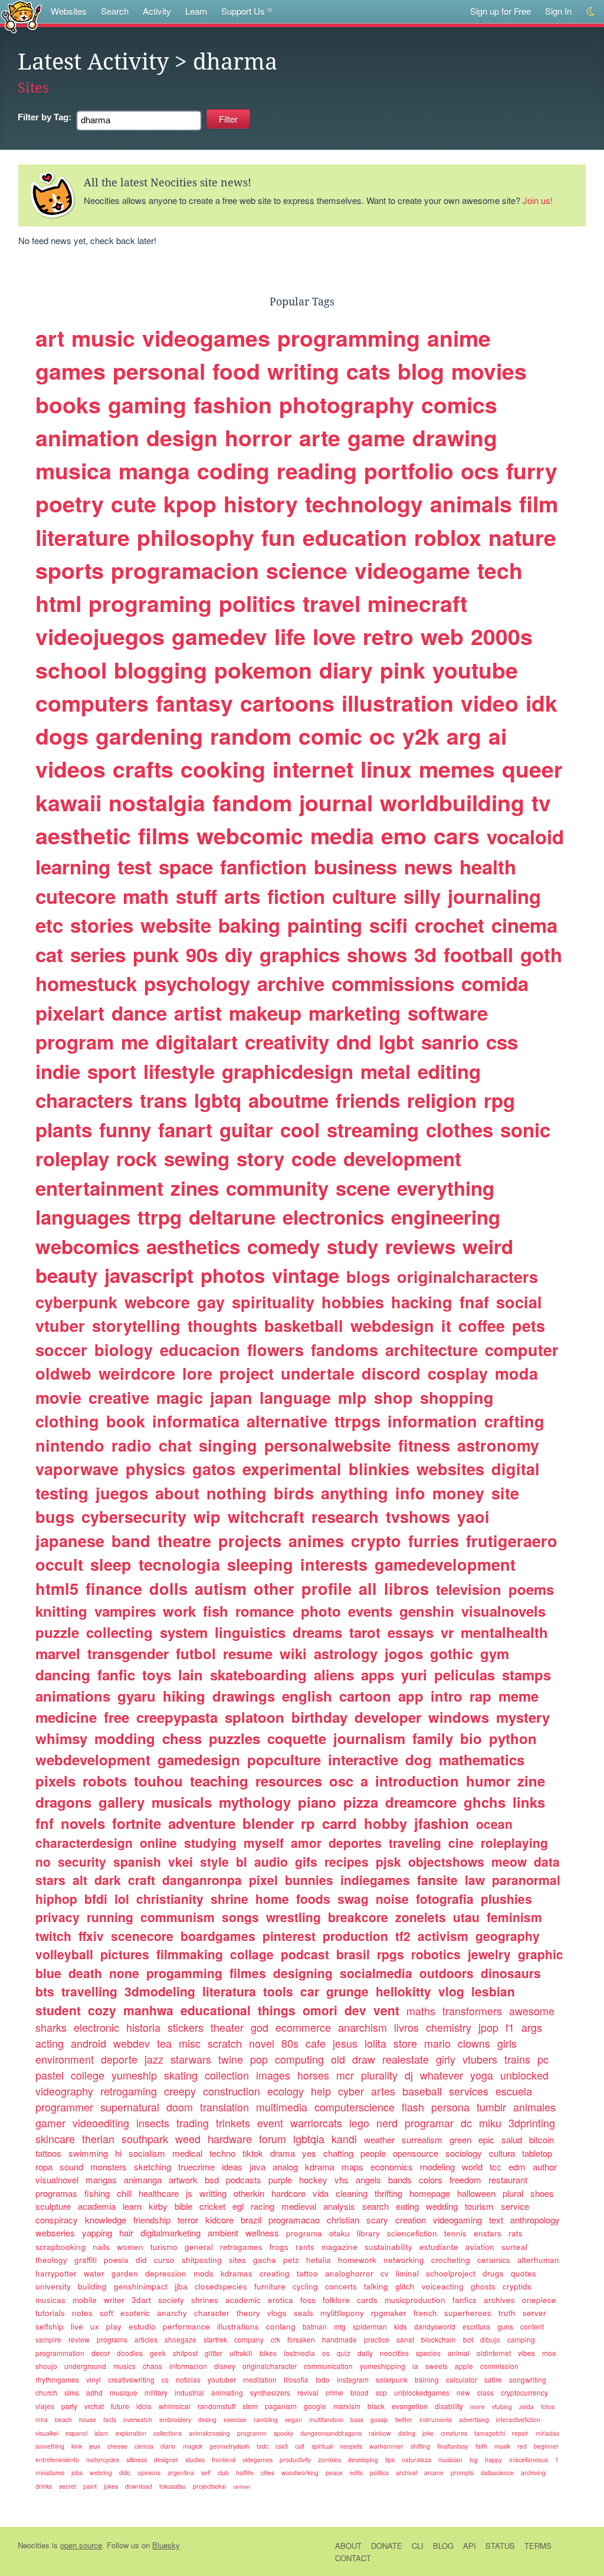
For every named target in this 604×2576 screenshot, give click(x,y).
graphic (541, 1954)
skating (181, 2075)
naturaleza (416, 2460)
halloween (476, 2193)
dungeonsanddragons (331, 2433)
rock (137, 1158)
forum (273, 2139)
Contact (353, 2558)
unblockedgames (422, 2392)
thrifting (388, 2193)
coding (233, 471)
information (432, 1421)
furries (434, 1541)
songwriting (528, 2379)
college (88, 2075)
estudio (142, 2326)
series (98, 954)
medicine (66, 1717)
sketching (152, 2167)
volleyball (64, 1954)
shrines (205, 2300)
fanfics (465, 2300)
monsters (109, 2167)
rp (308, 1823)
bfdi (96, 1899)
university (53, 2286)
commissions (393, 983)
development (402, 1158)
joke (428, 2433)
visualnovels (503, 1611)
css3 (282, 2446)
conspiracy (57, 2220)
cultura (502, 2153)
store (405, 2043)
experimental (292, 1469)
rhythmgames (57, 2379)
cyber (351, 2091)
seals (303, 2313)
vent (386, 2010)
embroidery (175, 2419)
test (134, 866)
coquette (297, 1738)
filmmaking (190, 1954)
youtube (475, 670)
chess (182, 1738)
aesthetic (83, 835)
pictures (125, 1954)
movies (489, 371)
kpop (190, 504)
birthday (319, 1717)
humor (488, 1781)
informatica (196, 1421)
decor (101, 2353)
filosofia (296, 2379)
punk (156, 954)
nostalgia (157, 802)
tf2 (403, 1936)
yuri (414, 1674)
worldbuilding (452, 802)
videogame (412, 570)
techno (222, 2153)
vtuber (60, 1325)
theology (51, 2260)
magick (193, 2446)
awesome (532, 2011)
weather (379, 2139)
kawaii (68, 802)
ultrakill (241, 2353)
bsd (212, 2179)
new (463, 2392)
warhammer (386, 2446)
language (295, 1397)
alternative (287, 1421)
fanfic (116, 1674)
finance (114, 1588)
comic (330, 736)
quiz (344, 2353)
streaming (373, 1129)
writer (114, 2300)
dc (466, 2123)
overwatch (138, 2419)
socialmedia (376, 1973)
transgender (128, 1653)
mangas (101, 2179)
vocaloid (525, 836)
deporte (119, 2059)
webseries (55, 2233)
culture (364, 896)
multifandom (326, 2419)
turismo (164, 2247)
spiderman (370, 2326)
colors (431, 2179)
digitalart (197, 1042)
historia (143, 2027)
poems (531, 1589)
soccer (61, 1350)
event (270, 2123)
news (428, 866)
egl (238, 2206)
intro (447, 1696)
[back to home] (22, 16)
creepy (180, 2091)
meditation (260, 2379)
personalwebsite (328, 1445)
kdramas (237, 2273)
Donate (387, 2546)
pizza (361, 1802)
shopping (457, 1397)
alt (80, 1880)
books (68, 404)
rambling (266, 2419)
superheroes (468, 2313)
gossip (379, 2419)
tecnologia (179, 1564)
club (223, 2473)
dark (108, 1880)
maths (421, 2011)
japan (231, 1397)
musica (73, 471)
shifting (420, 2446)
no (43, 1861)
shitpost (185, 2353)
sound (71, 2167)
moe (549, 2353)
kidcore (219, 2220)
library (368, 2233)
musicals (182, 1802)
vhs (342, 2179)
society (171, 2300)
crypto (376, 1541)
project (247, 1373)
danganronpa (202, 1880)
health (488, 866)
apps (377, 1674)
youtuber (222, 2379)
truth (507, 2313)
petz (291, 2260)
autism (221, 1588)
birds (294, 1493)
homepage (430, 2193)
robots (105, 1781)
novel (262, 2043)
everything (446, 1188)
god (260, 2027)
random (251, 736)
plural (513, 2193)
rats (516, 2233)
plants (64, 1129)
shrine (229, 1899)
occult (59, 1564)
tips (390, 2460)
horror (258, 437)
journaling (494, 896)
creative (119, 1397)
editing (449, 1071)
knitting (61, 1611)
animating (227, 2392)
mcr (345, 2075)
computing (299, 2059)
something (50, 2446)
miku (490, 2123)
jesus (345, 2043)
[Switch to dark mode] (591, 11)
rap (480, 1696)
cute (134, 504)
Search (115, 11)
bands (400, 2179)
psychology (197, 983)
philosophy (196, 537)
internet (313, 769)
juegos (122, 1493)
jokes (111, 2486)
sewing (197, 1158)
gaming (147, 404)
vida (321, 2193)
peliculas (465, 1674)
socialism (147, 2153)
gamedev (219, 636)
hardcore (288, 2193)
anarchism (362, 2027)
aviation (480, 2247)
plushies (506, 1899)
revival (308, 2392)
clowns (474, 2043)
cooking (223, 769)
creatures (454, 2433)
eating (407, 2206)
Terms (538, 2546)
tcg (474, 2460)
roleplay (72, 1158)
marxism (347, 2406)
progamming (184, 1973)
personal (159, 371)
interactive (363, 1759)
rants (305, 2247)
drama (283, 2153)
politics (257, 603)
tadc (262, 2446)
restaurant (508, 2179)
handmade (339, 2339)
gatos (214, 1469)
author (545, 2167)
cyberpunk (76, 1302)
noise (392, 1899)
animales (534, 2107)
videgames (257, 2460)
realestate (406, 2059)
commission (499, 2366)
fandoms (344, 1350)
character (212, 2313)
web (442, 636)
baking (249, 925)
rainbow (380, 2433)
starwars (191, 2059)
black (376, 2406)
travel (331, 603)
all (368, 1588)
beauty (66, 1275)
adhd (94, 2392)
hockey (313, 2179)
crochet (449, 925)
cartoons (287, 703)
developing (363, 2460)
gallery (122, 1802)
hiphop (56, 1899)
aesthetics (193, 1246)
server (534, 2313)
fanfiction (263, 866)
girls (507, 2043)
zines (195, 1188)
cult (300, 2446)
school (71, 670)
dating (407, 2433)
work (179, 1611)
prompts (462, 2473)
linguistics (250, 1632)
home (272, 1899)
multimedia (282, 2107)
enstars (488, 2233)
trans (163, 1100)
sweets (436, 2366)
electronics (333, 1217)
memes (457, 769)
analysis (339, 2206)
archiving (533, 2473)
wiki (293, 1653)
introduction (417, 1781)
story (260, 1158)
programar (429, 2123)
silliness (137, 2460)
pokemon (263, 670)
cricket (212, 2206)
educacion (200, 1350)
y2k (421, 736)
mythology (255, 1802)
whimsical (175, 2406)
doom (180, 2107)
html (58, 603)
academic (243, 2300)
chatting (338, 2153)
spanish (137, 1861)
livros (406, 2027)
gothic (452, 1653)
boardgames (218, 1936)
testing (62, 1493)
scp (381, 2392)
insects (153, 2123)
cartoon (365, 1696)
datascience (497, 2473)
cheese (117, 2446)
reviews (420, 1246)
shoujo (46, 2366)
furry (532, 471)
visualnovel (57, 2179)
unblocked (524, 2075)
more (477, 2406)
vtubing (502, 2406)
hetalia (319, 2260)
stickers (186, 2027)
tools (278, 1991)
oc (382, 736)
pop (259, 2059)
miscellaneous (528, 2460)
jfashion (441, 1823)
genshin (427, 1611)
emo (404, 835)
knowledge (106, 2220)
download (139, 2486)
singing (228, 1445)
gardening (149, 736)
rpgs (390, 1954)
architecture (431, 1350)
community (277, 1188)
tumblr (491, 2107)
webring (101, 2473)
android (88, 2043)
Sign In (558, 11)
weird (488, 1246)
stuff (196, 896)
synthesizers (270, 2392)
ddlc (125, 2473)
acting (50, 2043)
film (539, 504)
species (428, 2353)
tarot (365, 1632)
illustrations (238, 2326)
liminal (407, 2273)
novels (83, 1823)
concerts (341, 2286)
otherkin (249, 2193)
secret (68, 2486)
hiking (184, 1696)
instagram (353, 2379)
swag (353, 1899)
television (469, 1589)
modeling (437, 2167)
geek (158, 2353)
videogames (206, 338)
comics (459, 404)
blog (421, 371)
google (315, 2406)
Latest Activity (93, 62)
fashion (233, 404)
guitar (246, 1129)
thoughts (222, 1325)
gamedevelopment (445, 1564)
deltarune (232, 1217)
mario (437, 2043)
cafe (316, 2043)
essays (411, 1632)
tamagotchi (490, 2433)
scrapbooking (60, 2247)
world (472, 2167)
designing (303, 1973)
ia (415, 2366)
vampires (125, 1611)
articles (146, 2339)
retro (388, 636)
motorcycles (103, 2460)
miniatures (50, 2473)
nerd (387, 2123)
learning (73, 866)
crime (334, 2392)
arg (464, 736)
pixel (263, 1880)
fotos (548, 2406)
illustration (398, 703)
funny (125, 1129)
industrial (189, 2392)
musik (502, 2446)
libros (406, 1588)
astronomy (498, 1445)
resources (289, 1781)
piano (317, 1802)
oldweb (63, 1373)
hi (118, 2153)
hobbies (353, 1302)
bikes (268, 2353)
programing (150, 603)
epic (486, 2139)
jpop (488, 2027)
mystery (523, 1717)
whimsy (61, 1738)
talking (376, 2286)
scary (377, 2220)
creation (411, 2220)
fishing (97, 2193)
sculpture (53, 2206)
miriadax (547, 2433)
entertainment (99, 1188)
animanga (143, 2179)
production (355, 1936)
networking (404, 2260)
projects (250, 1541)
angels (368, 2179)
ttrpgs (357, 1421)
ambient (223, 2233)
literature (83, 537)
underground (85, 2366)
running (110, 1917)
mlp (352, 1397)
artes (383, 2091)
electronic (96, 2027)
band (131, 1541)
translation (224, 2107)
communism (178, 1917)
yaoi (473, 1516)
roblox (448, 537)
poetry (70, 504)
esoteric (135, 2313)
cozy (102, 2010)
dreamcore (421, 1802)
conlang (281, 2326)
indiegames (375, 1880)
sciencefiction (412, 2233)
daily (365, 2353)
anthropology (535, 2220)
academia (97, 2206)
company (249, 2339)
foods (313, 1899)
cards (367, 2300)
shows (377, 954)
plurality (379, 2075)
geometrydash (229, 2446)
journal (336, 802)
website (176, 925)
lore (197, 1373)
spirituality (273, 1302)
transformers (472, 2011)
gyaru (137, 1696)
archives (499, 2300)
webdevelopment (93, 1759)
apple (464, 2366)
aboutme (288, 1100)
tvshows (418, 1516)
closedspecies (221, 2286)
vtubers (480, 2059)
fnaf (474, 1302)
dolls (168, 1588)
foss (308, 2300)
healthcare (159, 2193)
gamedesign (199, 1759)
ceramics (494, 2260)
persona (450, 2107)
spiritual (322, 2446)
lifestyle (179, 1071)
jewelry (489, 1954)
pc (543, 2059)
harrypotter (56, 2273)
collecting (119, 1632)
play (114, 2326)
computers (92, 703)
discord (391, 1373)
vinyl (93, 2379)
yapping (97, 2233)
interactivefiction (518, 2419)
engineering (446, 1217)
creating (275, 2273)
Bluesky (166, 2545)
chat (175, 1445)
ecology (285, 2091)
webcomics (87, 1246)
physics (155, 1469)
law (475, 1880)
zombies (329, 2460)
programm (252, 2433)
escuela (514, 2091)
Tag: (45, 117)
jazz (154, 2059)
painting (325, 925)
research (345, 1516)
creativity (287, 1042)
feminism (514, 1917)
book (126, 1421)
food (236, 371)
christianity (170, 1899)
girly (446, 2059)
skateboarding (258, 1674)
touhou (158, 1781)
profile (326, 1588)
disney (225, 2366)
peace (334, 2473)
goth (541, 954)
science (307, 570)
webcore (157, 1302)
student (58, 2010)
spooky (283, 2433)
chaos (152, 2366)
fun (278, 537)
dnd (354, 1042)
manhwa (148, 2010)
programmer (64, 2107)
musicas (50, 2300)
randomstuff (216, 2406)
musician (450, 2460)
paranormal (526, 1880)
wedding (442, 2206)
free (116, 1717)
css (502, 1042)
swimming (88, 2153)
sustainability (388, 2247)
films (164, 835)
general (199, 2247)
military (156, 2392)
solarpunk (392, 2379)
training (427, 2379)
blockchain (439, 2339)
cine (461, 1843)
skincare (55, 2139)
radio (132, 1445)
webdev (132, 2043)
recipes (347, 1861)
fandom (252, 802)
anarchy (172, 2313)
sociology (464, 2153)
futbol (196, 1653)
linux (386, 769)
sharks (51, 2027)
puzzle (57, 1632)
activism (443, 1936)
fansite (437, 1880)
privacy (58, 1917)
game (376, 437)
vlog (451, 1991)
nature (522, 537)
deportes (355, 1843)
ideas (232, 2167)
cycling (305, 2286)
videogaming (457, 2220)
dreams (317, 1632)
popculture (284, 1759)
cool (300, 1129)
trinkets (233, 2123)
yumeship (134, 2075)
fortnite (137, 1823)
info (410, 1493)
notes (82, 2313)
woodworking (300, 2473)
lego (359, 2123)
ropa (44, 2167)
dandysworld (435, 2326)
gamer (50, 2123)
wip (207, 1516)
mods (203, 2273)
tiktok (253, 2153)
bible (183, 2206)
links (529, 1802)
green (460, 2139)
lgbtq (218, 1100)
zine (531, 1781)
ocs (480, 471)
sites (237, 2260)
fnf (45, 1823)
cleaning (352, 2193)
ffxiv (91, 1936)
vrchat (94, 2406)
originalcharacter (270, 2366)
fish (216, 1611)
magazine (339, 2247)
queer (532, 769)
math (146, 896)
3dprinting (532, 2123)
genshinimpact (141, 2286)
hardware (230, 2139)
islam (101, 2433)
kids (401, 2326)
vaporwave (77, 1469)
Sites (33, 88)
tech (500, 570)
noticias (188, 2379)
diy (239, 954)
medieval (299, 2206)
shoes (542, 2193)
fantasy (194, 703)
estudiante (439, 2247)
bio (471, 1738)
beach (63, 2419)
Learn (196, 11)
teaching (219, 1781)
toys (157, 1674)
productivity (295, 2460)
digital (516, 1469)
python (513, 1738)
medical (187, 2153)
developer (388, 1717)
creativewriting (131, 2379)
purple (280, 2179)
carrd (339, 1823)
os (326, 2353)
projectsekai (209, 2486)
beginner (546, 2446)
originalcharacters (467, 1277)
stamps (526, 1674)
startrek (215, 2339)
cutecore (75, 896)
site (505, 1493)
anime (459, 338)
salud (512, 2139)
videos (70, 769)
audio (271, 1861)
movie (58, 1397)
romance (265, 1611)
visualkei (47, 2433)
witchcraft (266, 1516)
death (85, 1973)
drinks (44, 2486)
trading (193, 2123)
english (307, 1696)
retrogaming (129, 2091)
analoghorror (349, 2273)
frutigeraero (512, 1541)
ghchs (485, 1802)
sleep (111, 1564)
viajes (45, 2406)
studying (210, 1843)
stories (102, 925)
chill (124, 2193)
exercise (235, 2419)
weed (188, 2139)
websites (450, 1469)
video (490, 703)
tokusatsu (173, 2486)
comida (495, 983)
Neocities (34, 2545)
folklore (336, 2300)
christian (343, 2220)
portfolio (409, 471)
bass (357, 2419)
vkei (180, 1861)
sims (72, 2392)
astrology (346, 1653)
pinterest (289, 1936)
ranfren (242, 2487)
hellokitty (403, 1991)
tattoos (48, 2153)
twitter (404, 2419)
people (373, 2153)
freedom (465, 2179)
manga (154, 471)
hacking (422, 1302)
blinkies (379, 1469)
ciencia (144, 2446)
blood (360, 2392)
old (338, 2059)
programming (349, 338)
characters (84, 1100)
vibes (526, 2353)
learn (132, 2206)
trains (517, 2059)
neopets (351, 2446)
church (46, 2392)
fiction (296, 896)
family (433, 1738)
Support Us (243, 11)
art (50, 338)
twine (231, 2059)
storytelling (136, 1325)
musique (124, 2392)
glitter (214, 2353)
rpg (499, 1100)
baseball (422, 2091)
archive (291, 983)
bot (468, 2339)
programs (112, 2339)
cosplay (458, 1373)
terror (188, 2220)
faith (481, 2446)
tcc (495, 2167)
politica (379, 2473)
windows (459, 1717)
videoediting (101, 2123)
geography (508, 1936)
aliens (334, 1674)
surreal (514, 2247)
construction (232, 2091)
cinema (524, 925)
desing (207, 2419)
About (348, 2546)
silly (422, 896)
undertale (318, 1373)
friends (368, 1100)
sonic (525, 1129)
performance (186, 2326)
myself (264, 1843)
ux (95, 2326)
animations (73, 1696)
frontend (224, 2460)
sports (70, 570)
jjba (181, 2286)
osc (341, 1781)
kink (77, 2446)
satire (493, 2379)
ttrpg (160, 1217)
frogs (279, 2247)
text (496, 2220)
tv (541, 802)
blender (268, 1823)
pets (528, 1325)
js (189, 2193)
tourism (479, 2206)
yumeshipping (383, 2366)
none (124, 1973)
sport (112, 1071)
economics (392, 2167)
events (370, 1611)
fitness (424, 1445)
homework (357, 2260)
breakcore (358, 1917)
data (547, 1861)
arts (242, 896)
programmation (60, 2353)
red (522, 2446)
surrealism (422, 2139)
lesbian (493, 1991)
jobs (77, 2473)
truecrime (196, 2167)
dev (355, 2010)
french (425, 2313)
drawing (455, 437)
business (355, 866)
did (141, 2260)
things (277, 2010)
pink (403, 670)
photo (321, 1611)
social (519, 1302)
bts (45, 1991)
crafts (143, 769)
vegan (293, 2419)
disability (449, 2406)
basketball (304, 1325)
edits (356, 2473)
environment (65, 2059)
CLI (418, 2546)
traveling (415, 1843)
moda (516, 1373)
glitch (405, 2286)
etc (49, 925)
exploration (131, 2433)
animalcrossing (209, 2433)
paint (90, 2486)
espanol (76, 2433)
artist (198, 1013)
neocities (394, 2353)
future (120, 2406)
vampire (48, 2339)
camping (521, 2339)
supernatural (130, 2107)
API (470, 2546)
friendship (152, 2220)
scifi (388, 925)
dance (139, 1013)
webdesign (392, 1325)
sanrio (450, 1042)
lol (122, 1899)
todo (323, 2379)
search (375, 2206)
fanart (185, 1129)
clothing (67, 1421)
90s (202, 954)
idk (541, 703)
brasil (353, 1954)
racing (262, 2206)
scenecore (142, 1936)
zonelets (421, 1917)
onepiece (539, 2300)
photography (347, 404)
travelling (89, 1991)
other (274, 1588)
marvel (58, 1653)
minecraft (417, 603)
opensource (416, 2153)
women (130, 2247)
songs (240, 1917)
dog (418, 1759)
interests (334, 1564)
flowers (275, 1350)
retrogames (241, 2247)
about (177, 1493)
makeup (265, 1013)
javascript (149, 1275)
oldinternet (494, 2353)
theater (227, 2027)
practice (377, 2339)
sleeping (260, 1564)
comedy (283, 1246)
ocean (494, 1824)
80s (290, 2043)
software (448, 1013)
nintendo (70, 1445)
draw (364, 2059)
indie (58, 1071)
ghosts (483, 2286)
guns (505, 2326)
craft (142, 1880)
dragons (63, 1802)
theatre (184, 1541)
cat (49, 954)
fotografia (445, 1899)
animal (459, 2353)
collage (252, 1954)
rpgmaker (389, 2313)
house (88, 2419)
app (411, 1696)
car (310, 1991)
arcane (434, 2473)
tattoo (307, 2273)
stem (250, 2406)
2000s (502, 636)
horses (313, 2075)
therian (98, 2139)
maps (352, 2167)
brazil (251, 2220)
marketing (354, 1013)
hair (126, 2233)
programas (56, 2193)
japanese (70, 1541)
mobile (85, 2300)
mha (42, 2419)
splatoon (255, 1717)
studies (195, 2460)
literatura (229, 1991)
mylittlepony (342, 2313)
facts (110, 2419)
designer (166, 2460)
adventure (202, 1823)
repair (520, 2433)
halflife (245, 2473)
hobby (385, 1823)
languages (83, 1217)
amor (306, 1843)
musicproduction (415, 2300)
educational (216, 2010)
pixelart (70, 1013)
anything (354, 1493)
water (94, 2273)
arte (320, 437)
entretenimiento (57, 2460)
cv (385, 2273)
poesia (116, 2260)
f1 (510, 2027)
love (334, 636)
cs (165, 2379)
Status (500, 2546)
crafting (514, 1421)
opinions (149, 2473)
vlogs (277, 2313)
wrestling (293, 1917)
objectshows (446, 1861)
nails (101, 2247)
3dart (141, 2300)
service (515, 2206)
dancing (63, 1674)
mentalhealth (504, 1632)
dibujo (490, 2339)
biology (124, 1350)
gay (211, 1302)
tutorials (50, 2313)
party (69, 2406)
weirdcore (137, 1373)
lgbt (396, 1042)
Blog (443, 2546)
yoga (482, 2075)
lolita (375, 2043)
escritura (476, 2326)
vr (447, 1632)
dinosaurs (511, 1973)
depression (166, 2273)
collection (227, 2075)
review (79, 2339)
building (92, 2286)
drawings (244, 1696)
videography (64, 2091)
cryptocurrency (524, 2392)
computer (522, 1350)
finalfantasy (453, 2446)
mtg (340, 2326)
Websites (69, 11)
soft (106, 2313)
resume (248, 1653)
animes (316, 1541)
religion (442, 1100)
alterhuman (538, 2260)
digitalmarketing (170, 2233)
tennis (455, 2233)
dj (409, 2075)
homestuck (86, 983)
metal (385, 1071)
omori (320, 2010)
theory (248, 2313)
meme (518, 1696)
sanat (405, 2339)
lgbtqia (309, 2139)
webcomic (250, 835)
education (355, 537)
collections (168, 2433)
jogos (404, 1653)
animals (471, 504)
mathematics (482, 1759)
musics (124, 2366)
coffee (482, 1325)
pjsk (388, 1861)
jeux (95, 2446)
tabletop (537, 2153)
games (70, 371)
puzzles (234, 1738)
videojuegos (100, 636)
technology (364, 504)
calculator (462, 2379)
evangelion (410, 2406)
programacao (294, 2220)
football (478, 954)
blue (48, 1973)
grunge (347, 1991)
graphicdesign (288, 1071)
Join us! (538, 200)
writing (303, 371)
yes (309, 2153)
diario (168, 2446)
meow (509, 1861)
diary (346, 670)
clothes (459, 1129)
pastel (50, 2075)
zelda (526, 2406)
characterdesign (84, 1843)
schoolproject (451, 2273)
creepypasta (177, 1717)
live (77, 2326)
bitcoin (541, 2139)
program (75, 1042)
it (446, 1325)
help (321, 2091)
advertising (474, 2419)
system (184, 1632)
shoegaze (180, 2339)
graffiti (86, 2260)
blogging (160, 670)
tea (164, 2043)
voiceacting (443, 2286)
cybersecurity (134, 1516)
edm (517, 2167)
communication (328, 2366)
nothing (237, 1493)
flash (413, 2107)
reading (317, 471)
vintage (306, 1275)
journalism (369, 1738)
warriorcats (316, 2123)
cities (267, 2473)
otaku (339, 2233)
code (314, 1158)
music (103, 338)
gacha (265, 2260)
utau (466, 1917)
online (158, 1843)
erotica (280, 2300)
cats (368, 371)
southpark (145, 2139)
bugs (55, 1516)
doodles (130, 2353)
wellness (262, 2233)
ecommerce (303, 2027)
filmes (248, 1973)
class (485, 2392)
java (257, 2167)
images (273, 2075)
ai (498, 736)
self (206, 2473)
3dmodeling (160, 1991)
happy (493, 2460)
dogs (62, 736)
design (182, 437)
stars (50, 1880)
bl (242, 1861)
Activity (157, 11)
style (214, 1861)
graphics (300, 954)
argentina (181, 2473)
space (186, 866)
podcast (305, 1954)
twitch (53, 1936)
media (342, 835)
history (261, 504)
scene (363, 1188)
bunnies (309, 1880)
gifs (306, 1861)
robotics (436, 1954)
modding (125, 1738)
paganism (281, 2406)
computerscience (354, 2107)
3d (425, 954)
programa (304, 2233)
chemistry (449, 2027)
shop (393, 1397)
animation (87, 437)
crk (275, 2339)
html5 (57, 1588)
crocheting (451, 2260)
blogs (368, 1277)
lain (191, 1674)
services (469, 2091)
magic (180, 1397)
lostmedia (299, 2353)
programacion (185, 570)
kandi (344, 2139)
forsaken (301, 2339)
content (532, 2326)
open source (81, 2545)
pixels (55, 1781)
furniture (270, 2286)
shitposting (202, 2260)
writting (213, 2193)
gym (495, 1653)
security (82, 1861)
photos (233, 1275)
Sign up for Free (500, 11)
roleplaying (514, 1843)
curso (164, 2260)
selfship (50, 2326)
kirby (158, 2206)
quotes (523, 2273)
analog (285, 2167)
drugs (493, 2273)
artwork (183, 2179)
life (290, 636)
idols (144, 2406)
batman (315, 2326)
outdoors (447, 1973)
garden (125, 2273)
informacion (188, 2366)
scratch (225, 2043)
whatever (441, 2075)
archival (406, 2473)
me (135, 1042)
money (458, 1493)
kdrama (320, 2167)
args (532, 2027)
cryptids (517, 2286)
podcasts (244, 2179)
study (352, 1246)
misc (190, 2043)
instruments (436, 2419)
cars (457, 835)
